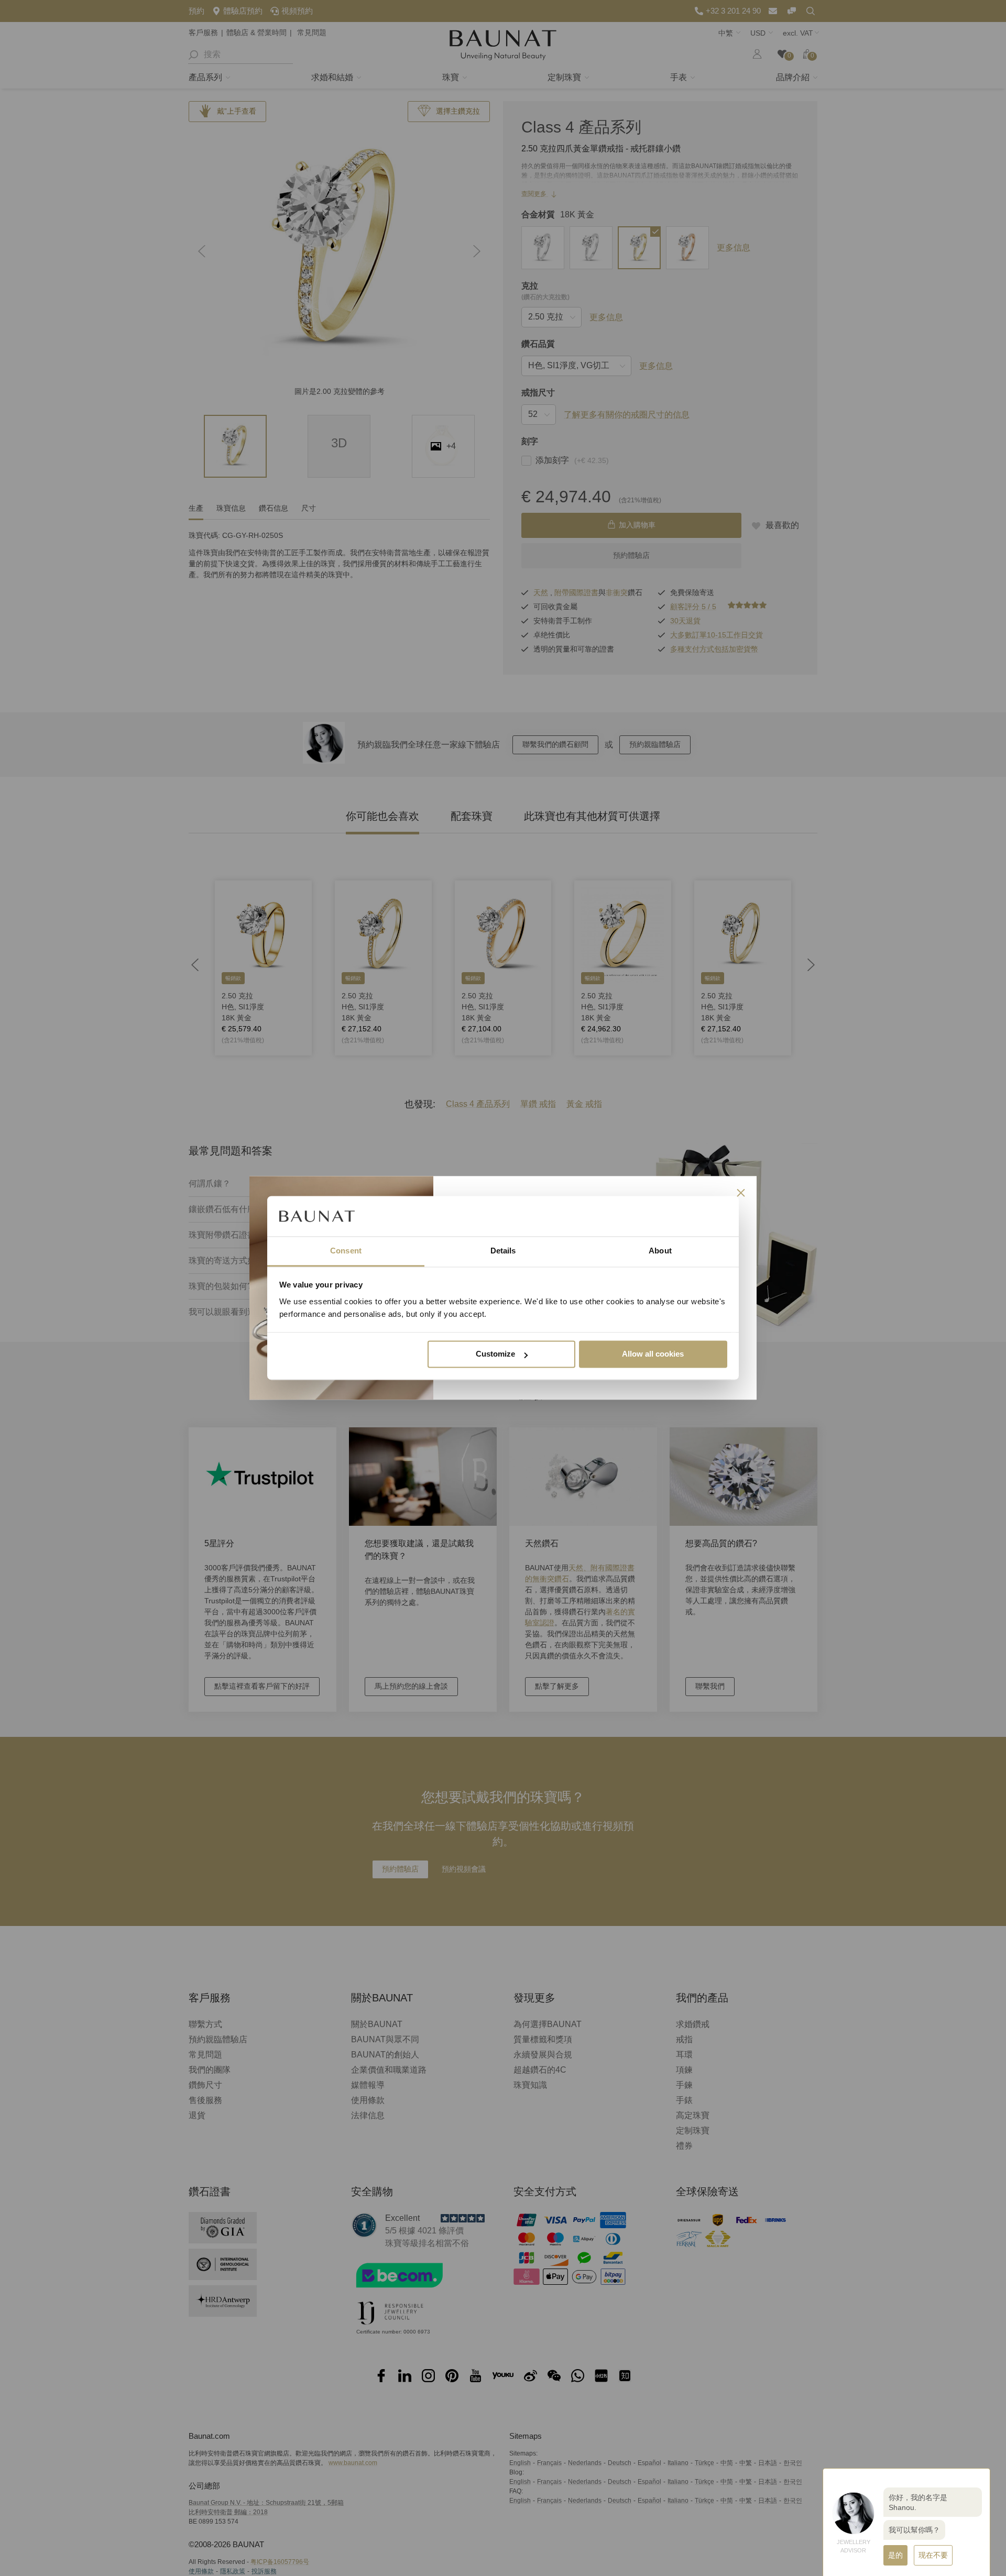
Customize (495, 1354)
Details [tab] (503, 1251)
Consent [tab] (346, 1251)
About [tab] (660, 1251)
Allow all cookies (653, 1354)
